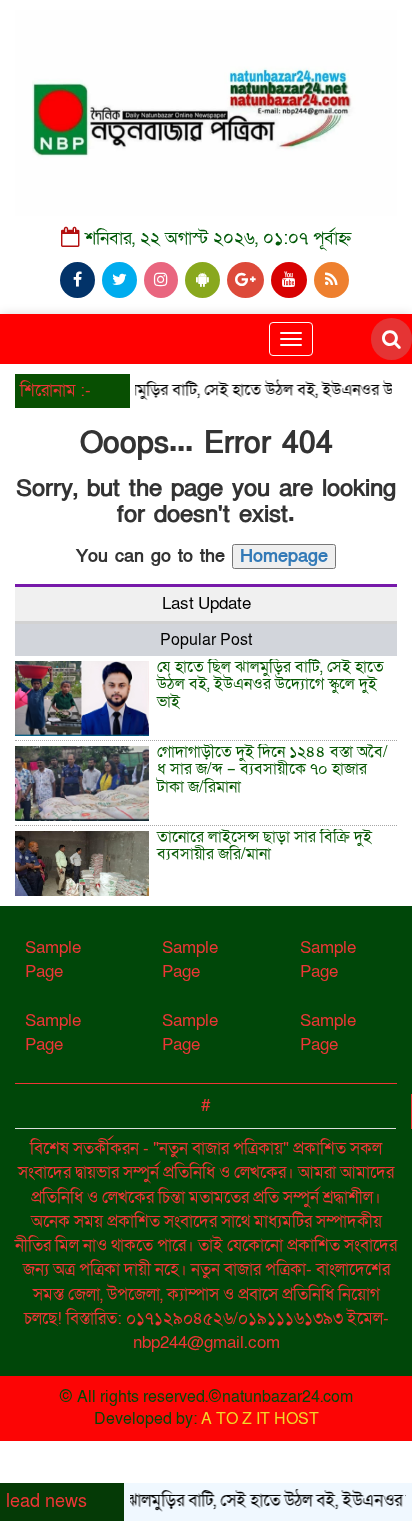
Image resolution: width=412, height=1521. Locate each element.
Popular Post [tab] (206, 640)
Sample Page (53, 959)
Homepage (284, 556)
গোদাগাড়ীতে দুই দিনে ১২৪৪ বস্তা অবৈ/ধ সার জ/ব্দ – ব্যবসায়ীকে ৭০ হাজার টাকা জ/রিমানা (272, 769)
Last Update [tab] (206, 603)
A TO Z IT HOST (260, 1419)
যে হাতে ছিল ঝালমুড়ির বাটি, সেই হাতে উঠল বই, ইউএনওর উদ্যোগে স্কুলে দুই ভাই (270, 684)
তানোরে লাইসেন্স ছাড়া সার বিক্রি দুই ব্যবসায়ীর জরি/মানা (264, 846)
